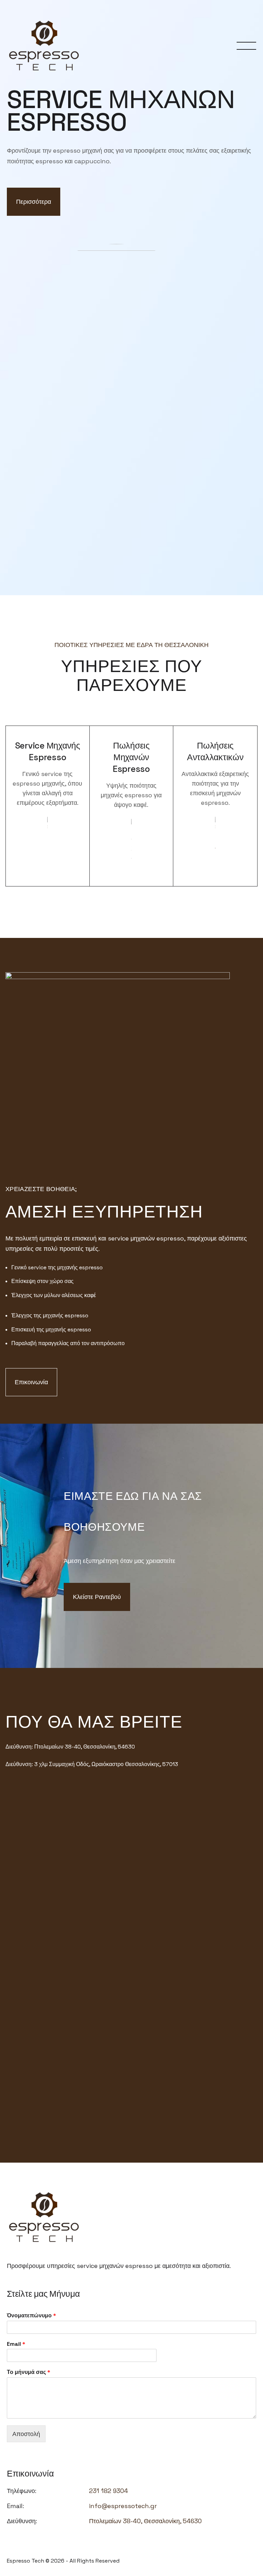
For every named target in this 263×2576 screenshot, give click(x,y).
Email (16, 2344)
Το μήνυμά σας (29, 2372)
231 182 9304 (109, 2491)
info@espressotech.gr (123, 2506)
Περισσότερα (34, 202)
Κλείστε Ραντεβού (97, 1597)
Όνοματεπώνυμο (32, 2316)
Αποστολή (26, 2434)
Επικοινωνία (31, 1382)
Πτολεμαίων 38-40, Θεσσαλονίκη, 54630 (145, 2521)
